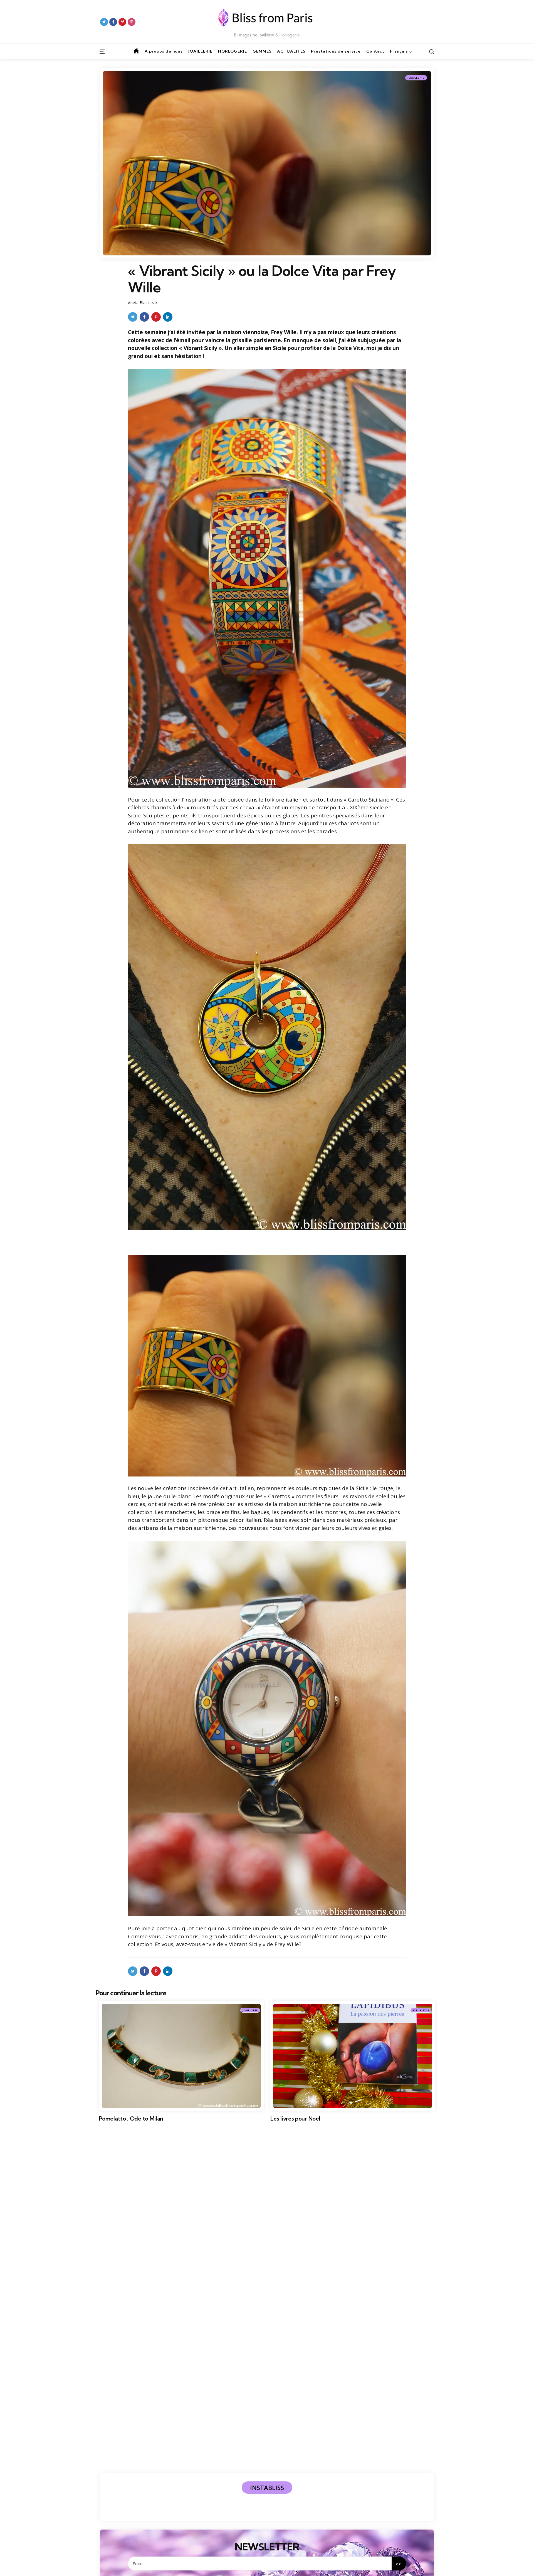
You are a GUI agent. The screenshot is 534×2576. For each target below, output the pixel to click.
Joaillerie (416, 78)
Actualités (421, 2010)
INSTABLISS (267, 2488)
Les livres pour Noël (295, 2119)
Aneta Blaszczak (143, 303)
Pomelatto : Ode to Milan (131, 2119)
